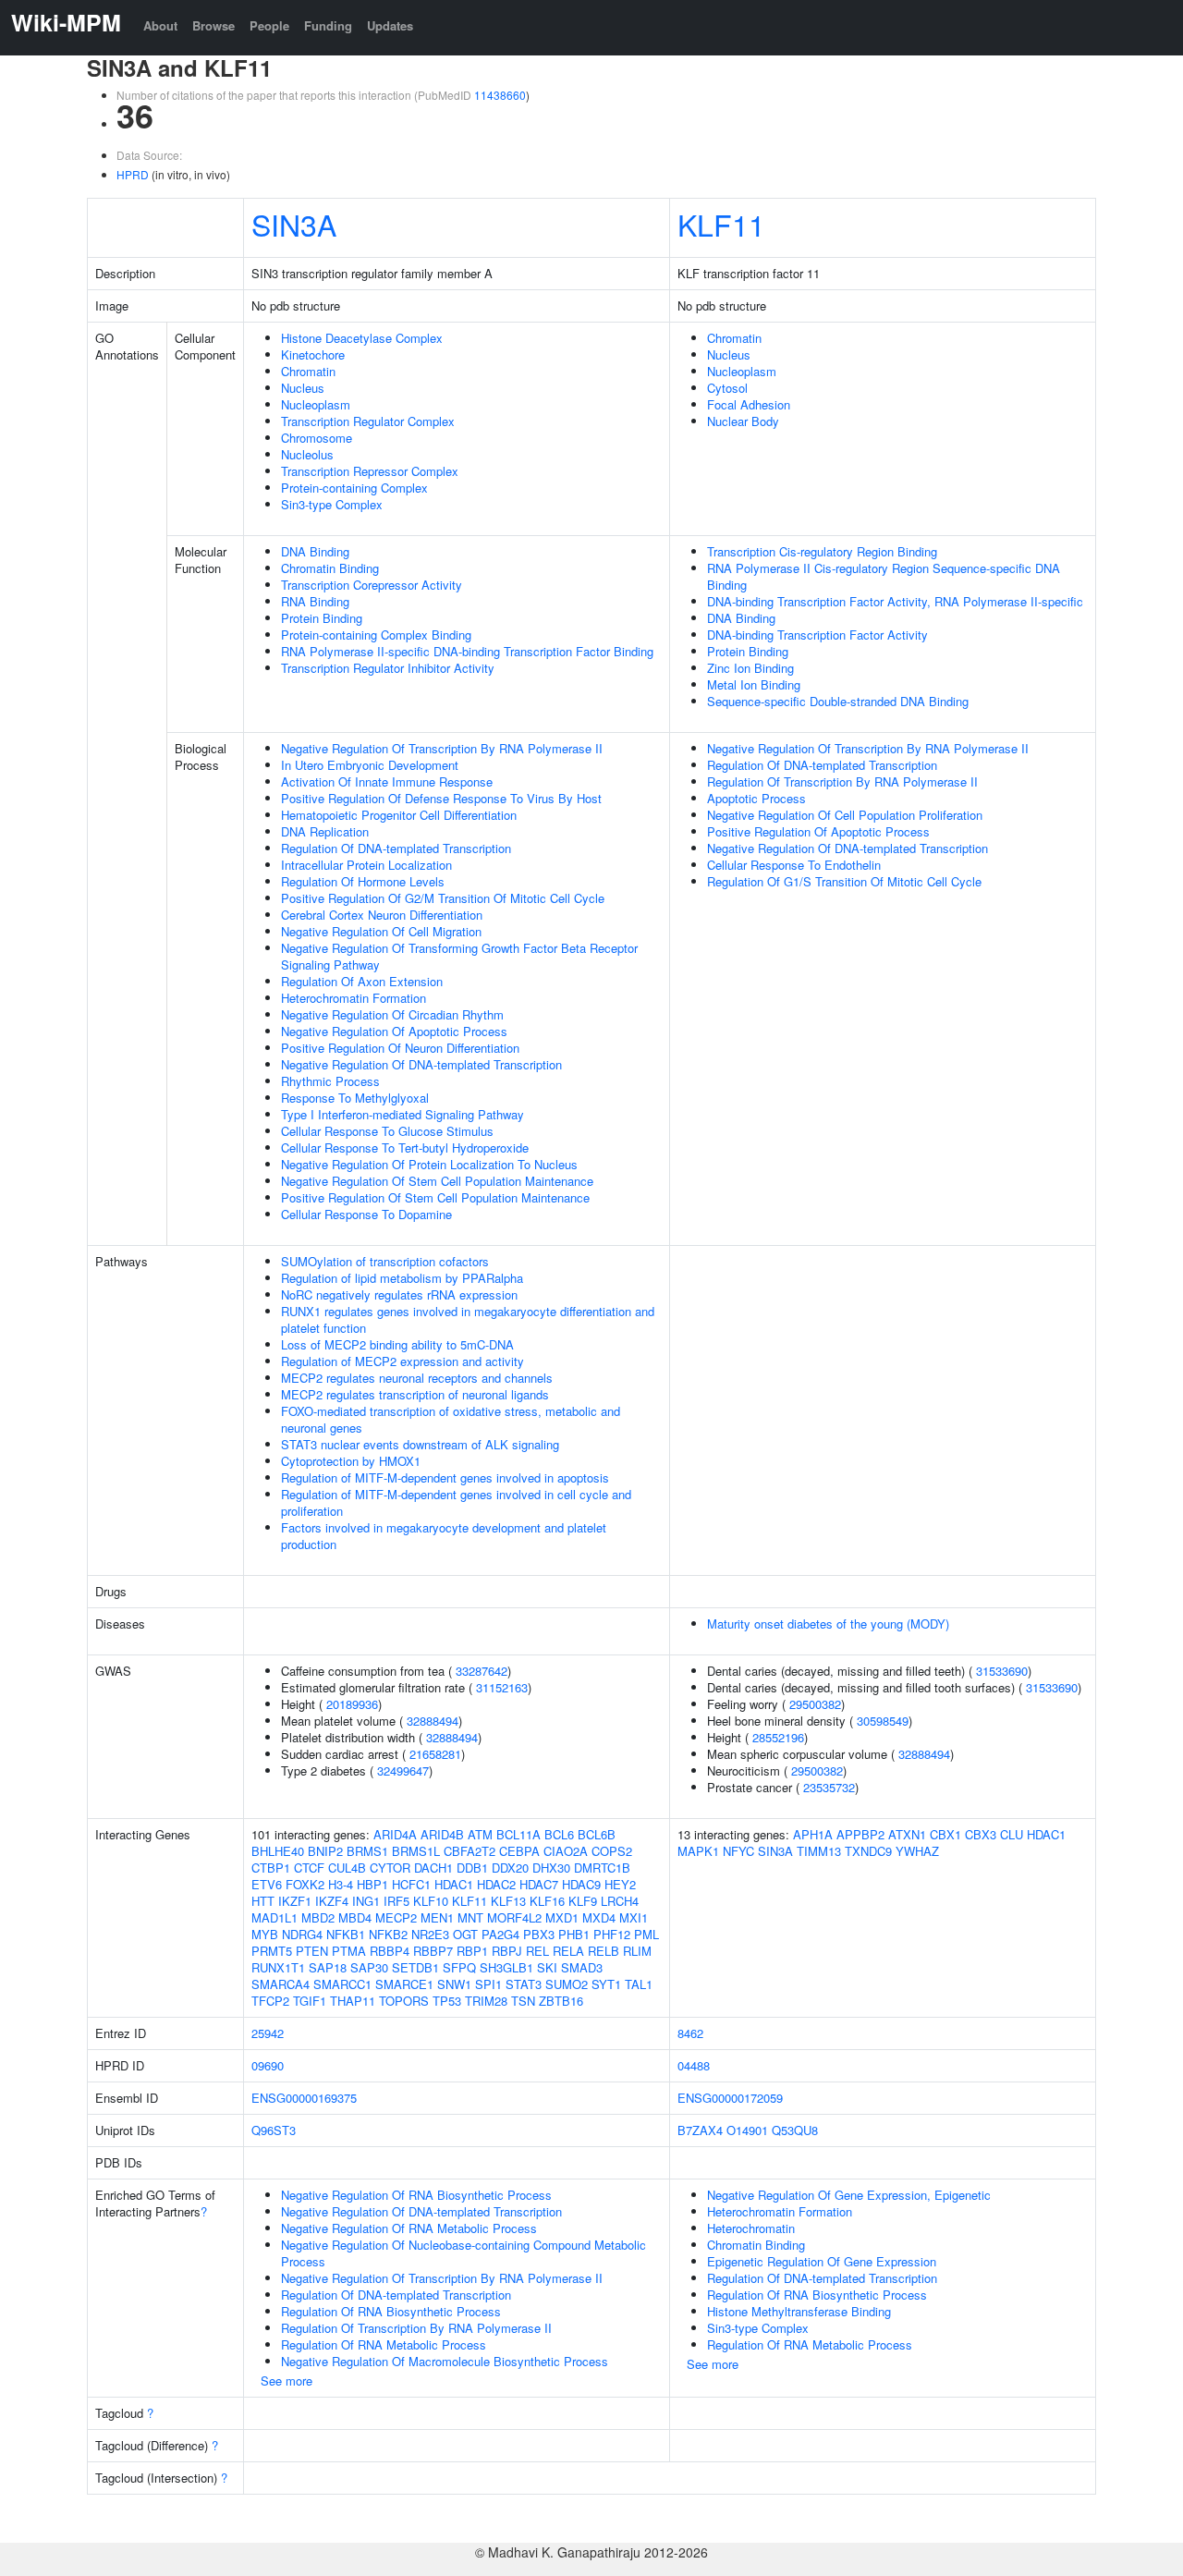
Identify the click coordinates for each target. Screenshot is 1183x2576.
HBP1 (372, 1884)
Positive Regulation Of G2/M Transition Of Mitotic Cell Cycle (443, 898)
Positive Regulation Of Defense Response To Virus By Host (441, 798)
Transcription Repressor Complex (370, 471)
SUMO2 (567, 1984)
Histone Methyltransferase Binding (799, 2311)
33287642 (482, 1671)
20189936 (352, 1704)
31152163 (502, 1687)
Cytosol (727, 388)
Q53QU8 (795, 2130)
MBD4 (355, 1917)
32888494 (433, 1721)
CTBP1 (271, 1868)
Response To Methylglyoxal (355, 1098)
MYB (265, 1934)
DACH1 (433, 1868)
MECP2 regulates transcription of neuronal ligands (415, 1394)
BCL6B (597, 1834)
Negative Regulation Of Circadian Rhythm (392, 1014)
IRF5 (396, 1901)
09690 (268, 2065)
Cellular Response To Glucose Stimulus (387, 1131)
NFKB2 (388, 1934)
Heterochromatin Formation (354, 998)
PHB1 (574, 1934)
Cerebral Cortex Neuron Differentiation (382, 915)
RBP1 (472, 1951)
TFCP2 (270, 2001)
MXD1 (562, 1917)
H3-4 (341, 1884)
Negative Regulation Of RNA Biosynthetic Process (416, 2195)
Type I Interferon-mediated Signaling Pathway (402, 1114)
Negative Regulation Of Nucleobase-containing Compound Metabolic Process (463, 2253)
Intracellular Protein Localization (366, 865)
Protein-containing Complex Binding (376, 635)
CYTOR (390, 1868)
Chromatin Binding (330, 568)
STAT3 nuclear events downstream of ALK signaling (420, 1444)
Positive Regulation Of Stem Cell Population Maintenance (435, 1197)
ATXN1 (907, 1834)
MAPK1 (698, 1851)
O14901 (747, 2130)
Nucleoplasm (316, 404)
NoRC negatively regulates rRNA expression (399, 1294)
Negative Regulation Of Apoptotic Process (394, 1031)
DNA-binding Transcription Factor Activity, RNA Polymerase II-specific (895, 601)
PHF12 (612, 1934)
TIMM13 (819, 1851)
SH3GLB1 (506, 1967)
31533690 (1002, 1671)
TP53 (447, 2001)
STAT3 (524, 1984)
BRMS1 (367, 1851)
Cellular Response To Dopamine (366, 1214)
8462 (690, 2033)
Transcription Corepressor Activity (372, 585)
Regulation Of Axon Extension (362, 981)
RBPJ (507, 1951)
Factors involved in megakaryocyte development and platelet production (444, 1536)
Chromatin (308, 371)
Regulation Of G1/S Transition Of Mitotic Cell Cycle (844, 881)
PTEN (312, 1951)
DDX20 (510, 1868)
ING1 (366, 1901)
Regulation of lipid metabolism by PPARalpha (402, 1278)
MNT (470, 1917)
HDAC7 (539, 1884)
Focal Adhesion (749, 404)
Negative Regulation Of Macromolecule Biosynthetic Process (445, 2361)
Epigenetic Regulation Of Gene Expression (822, 2261)
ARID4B (442, 1834)
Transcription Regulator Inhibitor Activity (388, 668)
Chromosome (317, 438)
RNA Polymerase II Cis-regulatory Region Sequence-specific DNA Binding (884, 576)
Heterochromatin (751, 2228)
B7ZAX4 (700, 2130)
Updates (390, 25)
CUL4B (347, 1868)
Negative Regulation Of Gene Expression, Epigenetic (849, 2195)
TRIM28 (486, 2001)
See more (287, 2381)
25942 (268, 2033)
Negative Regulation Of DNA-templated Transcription (421, 1064)
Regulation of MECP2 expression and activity (402, 1361)
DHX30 (551, 1868)
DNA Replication (325, 831)
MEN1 (437, 1917)
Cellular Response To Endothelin (794, 865)
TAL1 (639, 1984)
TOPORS (404, 2001)
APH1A (813, 1834)
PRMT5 (272, 1951)
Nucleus (303, 388)
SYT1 (606, 1984)
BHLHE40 (278, 1851)
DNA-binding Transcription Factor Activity (817, 635)
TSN (523, 2001)
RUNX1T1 (278, 1967)
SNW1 (454, 1984)
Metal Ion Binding (754, 684)
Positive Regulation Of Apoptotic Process (818, 831)
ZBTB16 (561, 2001)
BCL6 (559, 1834)
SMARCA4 (281, 1984)
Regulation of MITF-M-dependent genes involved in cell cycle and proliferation (456, 1502)
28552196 (778, 1737)
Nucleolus (307, 454)
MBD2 (318, 1917)
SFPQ (459, 1967)
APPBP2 (860, 1834)
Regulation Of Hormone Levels (363, 881)
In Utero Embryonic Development (370, 765)
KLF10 (431, 1901)
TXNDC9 (868, 1851)
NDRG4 (302, 1934)
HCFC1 (411, 1884)
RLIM (637, 1951)
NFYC (738, 1851)
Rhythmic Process (330, 1081)
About (160, 25)
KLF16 (547, 1901)
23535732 (829, 1787)
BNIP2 (325, 1851)
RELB (604, 1951)
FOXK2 (305, 1884)
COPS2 (612, 1851)
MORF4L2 (514, 1917)
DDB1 (472, 1868)
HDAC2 (496, 1884)
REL (537, 1951)
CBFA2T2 (470, 1851)
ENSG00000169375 (304, 2098)
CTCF (309, 1868)
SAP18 (328, 1967)
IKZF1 (295, 1901)
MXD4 (599, 1917)
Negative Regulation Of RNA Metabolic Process (409, 2228)
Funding (328, 25)
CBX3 (981, 1834)
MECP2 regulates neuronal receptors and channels (417, 1378)
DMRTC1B (602, 1868)
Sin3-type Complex (332, 504)
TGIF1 (310, 2001)
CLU (1012, 1834)
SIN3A (294, 224)
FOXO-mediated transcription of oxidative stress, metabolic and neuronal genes (451, 1419)
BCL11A (518, 1834)
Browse (213, 25)
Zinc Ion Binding (750, 668)
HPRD (133, 174)
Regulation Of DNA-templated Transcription (396, 848)
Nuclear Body (743, 421)
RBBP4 (390, 1951)
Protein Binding (322, 618)
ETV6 (267, 1884)
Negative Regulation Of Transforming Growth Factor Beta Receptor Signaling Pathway (459, 956)
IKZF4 (332, 1901)
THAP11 (353, 2001)
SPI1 (488, 1984)
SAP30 (369, 1967)
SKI (547, 1967)
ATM (480, 1834)
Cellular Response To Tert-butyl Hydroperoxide (405, 1148)
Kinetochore (313, 354)
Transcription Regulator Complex (368, 421)
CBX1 (945, 1834)
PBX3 (539, 1934)
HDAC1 (454, 1884)
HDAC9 (581, 1884)
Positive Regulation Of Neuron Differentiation (400, 1048)
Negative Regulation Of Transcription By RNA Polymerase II (442, 748)
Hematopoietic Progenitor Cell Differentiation (399, 815)
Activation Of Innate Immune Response (387, 781)
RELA (568, 1951)
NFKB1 (346, 1934)
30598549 (883, 1721)
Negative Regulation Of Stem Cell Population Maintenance (437, 1181)
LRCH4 (620, 1901)
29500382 (815, 1704)
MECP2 (396, 1917)
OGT (465, 1934)
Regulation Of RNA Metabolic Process (384, 2344)
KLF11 (721, 224)
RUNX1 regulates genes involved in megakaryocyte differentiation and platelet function (468, 1319)
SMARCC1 (342, 1984)
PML (646, 1934)
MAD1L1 (274, 1917)
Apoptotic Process (756, 798)
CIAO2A (566, 1851)
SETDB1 (415, 1967)
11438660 (500, 95)
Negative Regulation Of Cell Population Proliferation (845, 815)
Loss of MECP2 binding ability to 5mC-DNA (397, 1344)
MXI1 (634, 1917)
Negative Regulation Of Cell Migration (381, 931)
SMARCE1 (404, 1984)
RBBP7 (433, 1951)
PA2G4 (500, 1934)
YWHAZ (917, 1851)
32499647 (403, 1770)
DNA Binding (315, 551)
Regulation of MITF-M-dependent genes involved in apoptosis (445, 1477)
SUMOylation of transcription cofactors (385, 1261)
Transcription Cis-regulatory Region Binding (822, 551)
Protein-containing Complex (354, 488)
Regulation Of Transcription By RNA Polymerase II (842, 781)
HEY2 (620, 1884)
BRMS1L (416, 1851)
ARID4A (395, 1834)
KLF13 (508, 1901)
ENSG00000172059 (730, 2098)
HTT (263, 1901)
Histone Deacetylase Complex (362, 338)
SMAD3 (582, 1967)
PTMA (349, 1951)
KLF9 (583, 1901)
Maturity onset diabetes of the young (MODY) (828, 1624)
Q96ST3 (274, 2130)
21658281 (435, 1754)
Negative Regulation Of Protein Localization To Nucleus (429, 1164)
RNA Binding (315, 601)
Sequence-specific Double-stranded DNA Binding (838, 701)
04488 (694, 2065)
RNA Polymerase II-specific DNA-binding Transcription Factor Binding (467, 651)
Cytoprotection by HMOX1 (351, 1461)
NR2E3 (430, 1934)
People (269, 25)
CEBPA (519, 1851)
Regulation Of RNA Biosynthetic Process (391, 2311)
